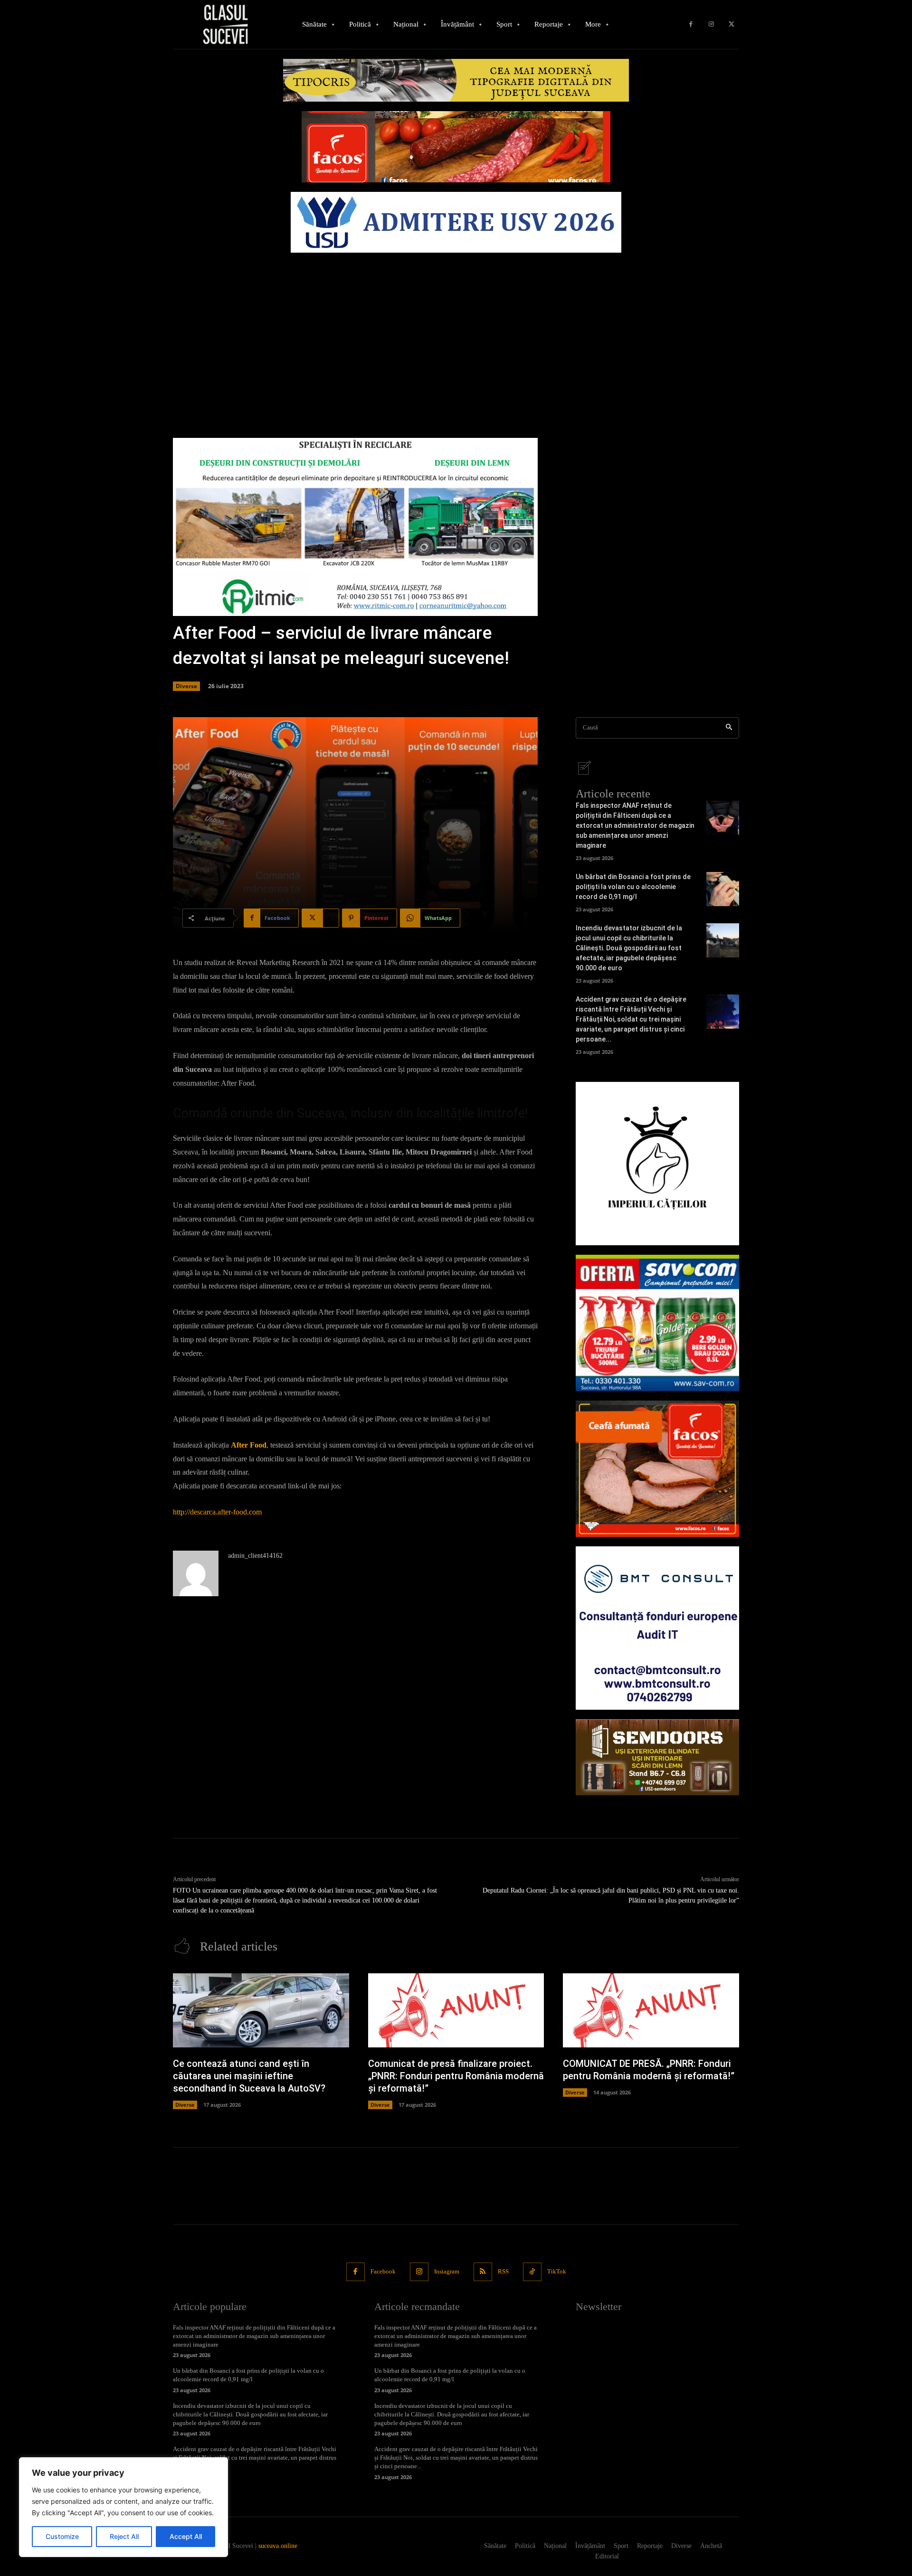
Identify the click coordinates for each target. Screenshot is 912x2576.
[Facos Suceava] (657, 1469)
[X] (731, 24)
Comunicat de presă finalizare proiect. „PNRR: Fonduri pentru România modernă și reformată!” (456, 2076)
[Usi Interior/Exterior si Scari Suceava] (657, 1757)
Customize (62, 2536)
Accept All (186, 2536)
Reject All (124, 2536)
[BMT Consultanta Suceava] (657, 1628)
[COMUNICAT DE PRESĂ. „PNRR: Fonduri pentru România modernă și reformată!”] (651, 2010)
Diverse (186, 686)
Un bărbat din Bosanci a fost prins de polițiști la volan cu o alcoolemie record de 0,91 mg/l (633, 887)
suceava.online (278, 2546)
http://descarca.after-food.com (217, 1512)
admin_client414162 (255, 1556)
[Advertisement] (456, 329)
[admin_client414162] (196, 1573)
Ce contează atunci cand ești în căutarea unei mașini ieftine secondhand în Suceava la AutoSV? (249, 2076)
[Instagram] (711, 24)
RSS (503, 2271)
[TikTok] (532, 2272)
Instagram (447, 2271)
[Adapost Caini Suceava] (657, 1164)
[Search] (729, 728)
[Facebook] (691, 24)
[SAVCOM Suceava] (657, 1323)
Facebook (383, 2271)
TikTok (557, 2271)
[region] (123, 2507)
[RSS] (483, 2272)
